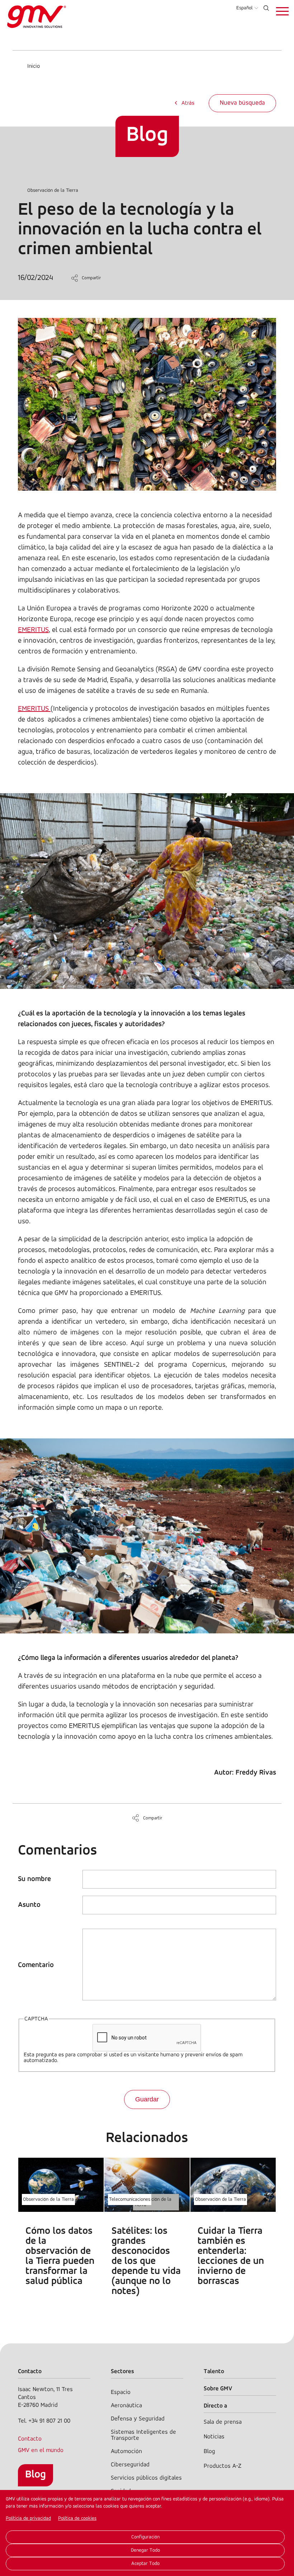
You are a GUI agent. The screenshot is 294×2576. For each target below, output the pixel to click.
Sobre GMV (218, 2389)
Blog (35, 2475)
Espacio (121, 2392)
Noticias (214, 2437)
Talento (214, 2372)
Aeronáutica (126, 2406)
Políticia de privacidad (28, 2518)
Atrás (188, 103)
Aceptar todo (145, 2564)
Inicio (34, 66)
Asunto (29, 1905)
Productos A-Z (222, 2466)
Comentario (36, 1965)
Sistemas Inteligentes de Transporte (143, 2435)
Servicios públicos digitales (146, 2478)
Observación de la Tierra (53, 191)
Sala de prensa (223, 2422)
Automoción (126, 2451)
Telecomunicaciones (130, 2199)
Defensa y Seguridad (138, 2419)
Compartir (91, 278)
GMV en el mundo (41, 2450)
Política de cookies (77, 2518)
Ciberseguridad (130, 2465)
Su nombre (34, 1879)
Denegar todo (145, 2550)
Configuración (145, 2537)
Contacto (30, 2439)
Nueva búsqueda (242, 103)
